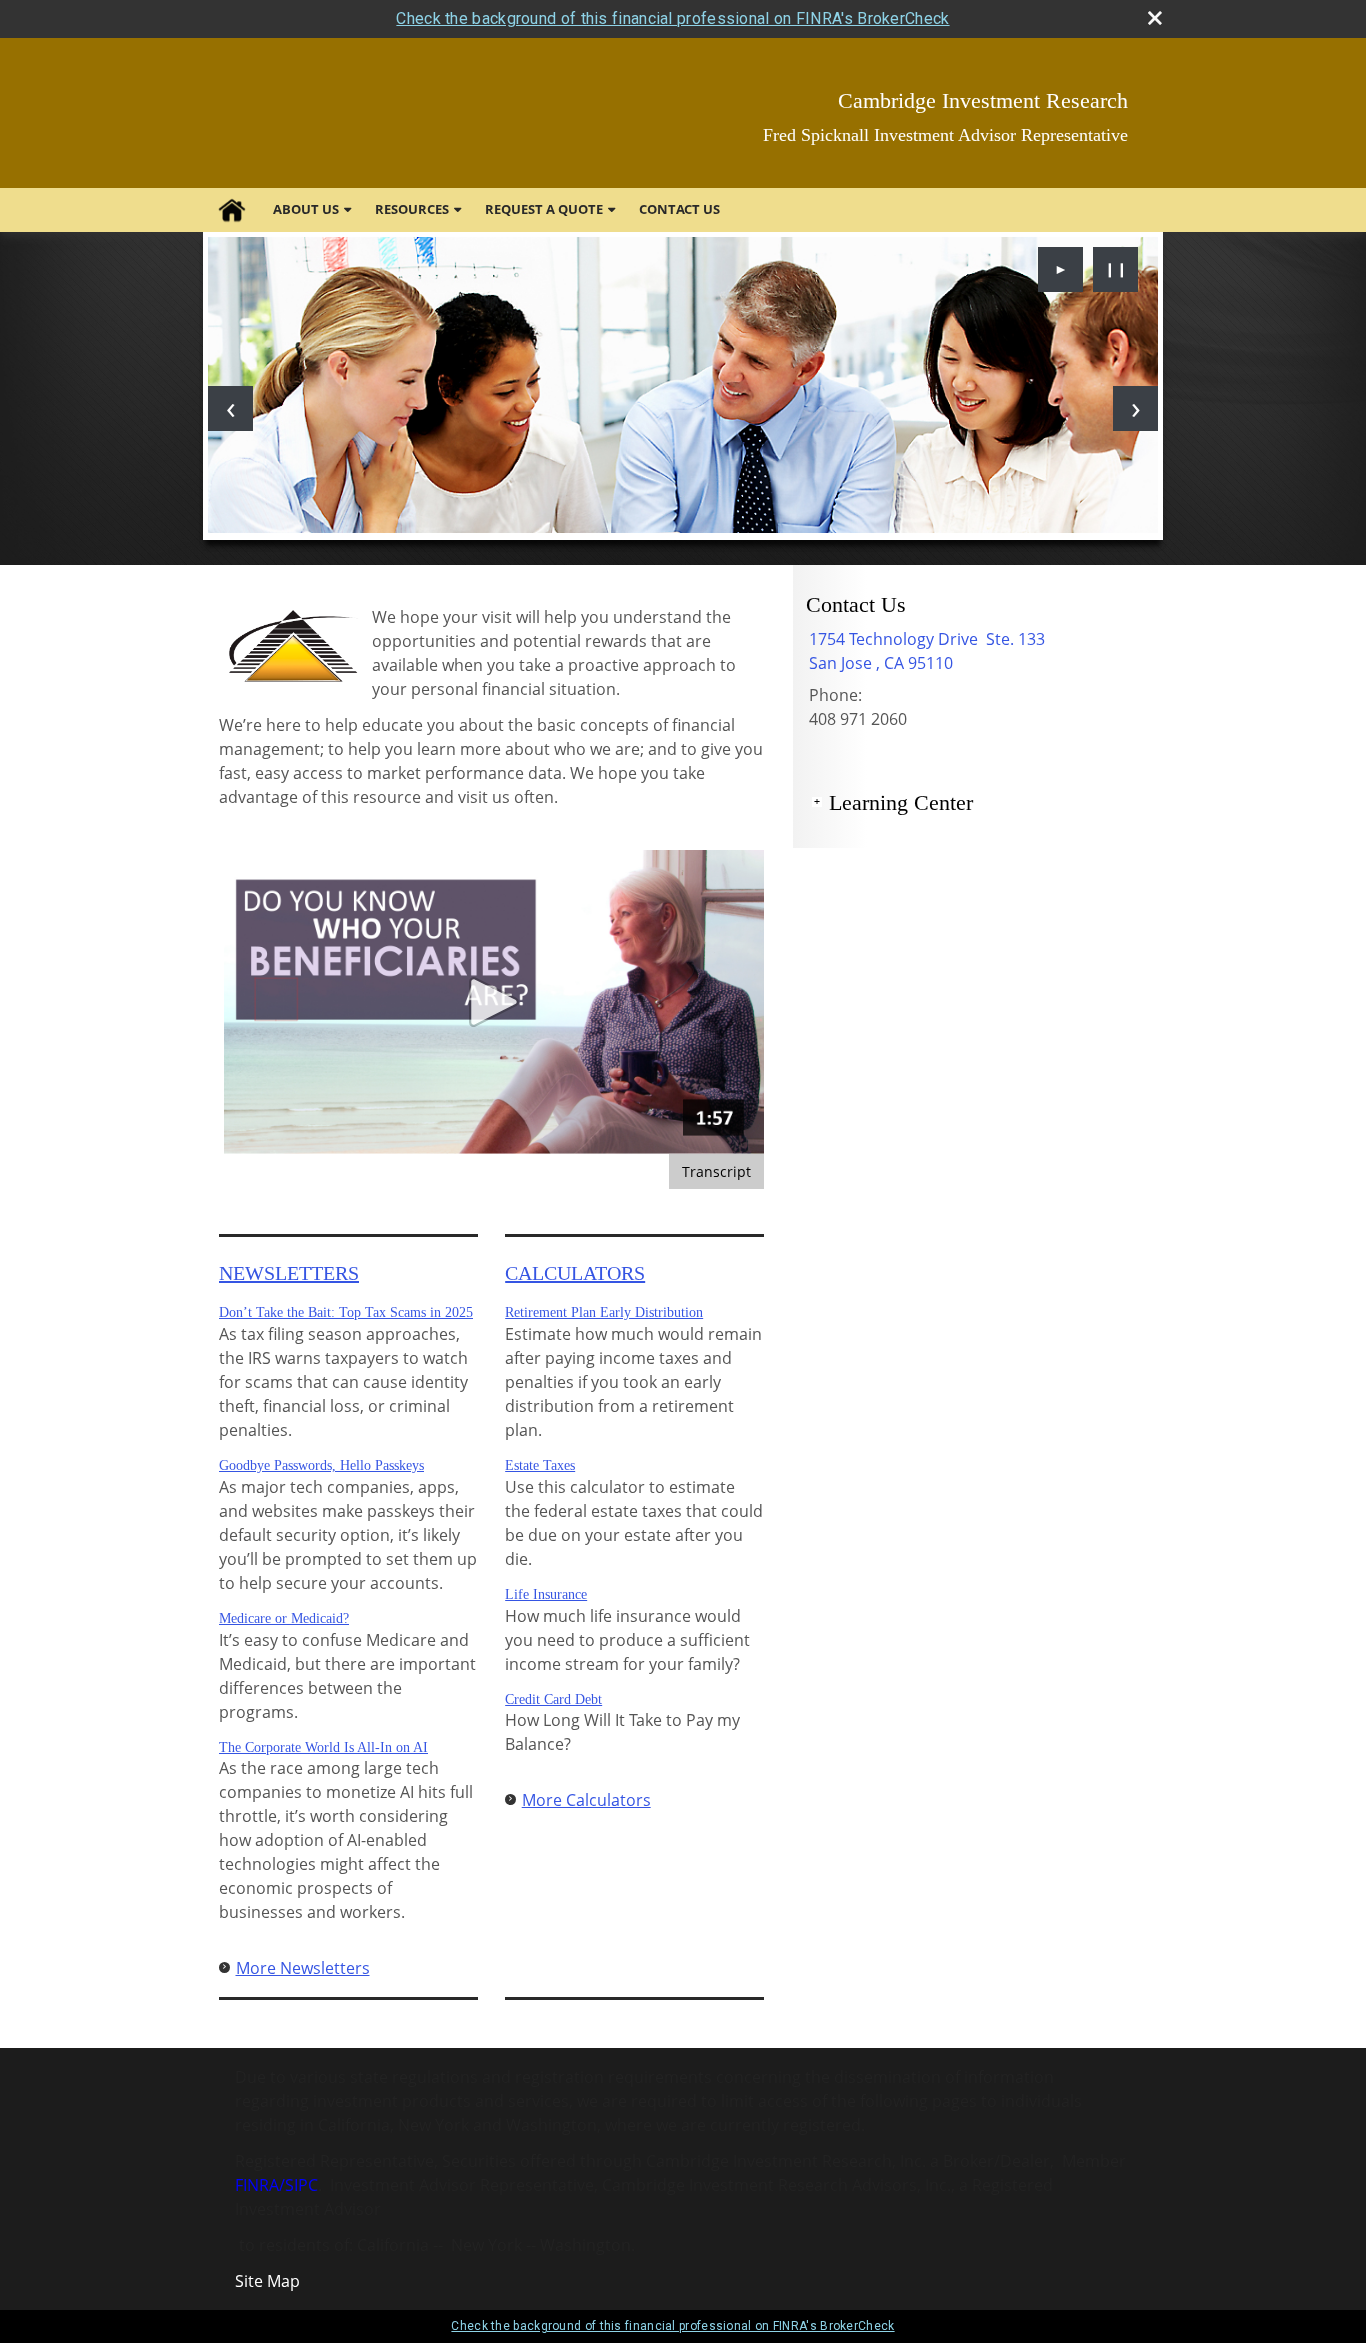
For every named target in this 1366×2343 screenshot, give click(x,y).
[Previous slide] (230, 408)
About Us (306, 209)
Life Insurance (546, 1594)
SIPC (301, 2185)
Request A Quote (544, 209)
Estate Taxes (540, 1465)
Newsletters (289, 1273)
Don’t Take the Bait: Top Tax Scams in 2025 (346, 1312)
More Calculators (586, 1800)
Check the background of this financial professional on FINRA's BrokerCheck (672, 18)
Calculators (575, 1273)
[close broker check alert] (1155, 18)
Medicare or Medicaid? (284, 1618)
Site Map (267, 2281)
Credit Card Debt (553, 1699)
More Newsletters (303, 1968)
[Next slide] (1135, 408)
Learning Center (901, 802)
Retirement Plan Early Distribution (604, 1312)
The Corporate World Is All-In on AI (323, 1747)
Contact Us (679, 209)
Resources (412, 209)
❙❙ (1116, 268)
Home (232, 210)
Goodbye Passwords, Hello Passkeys (321, 1465)
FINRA (257, 2185)
